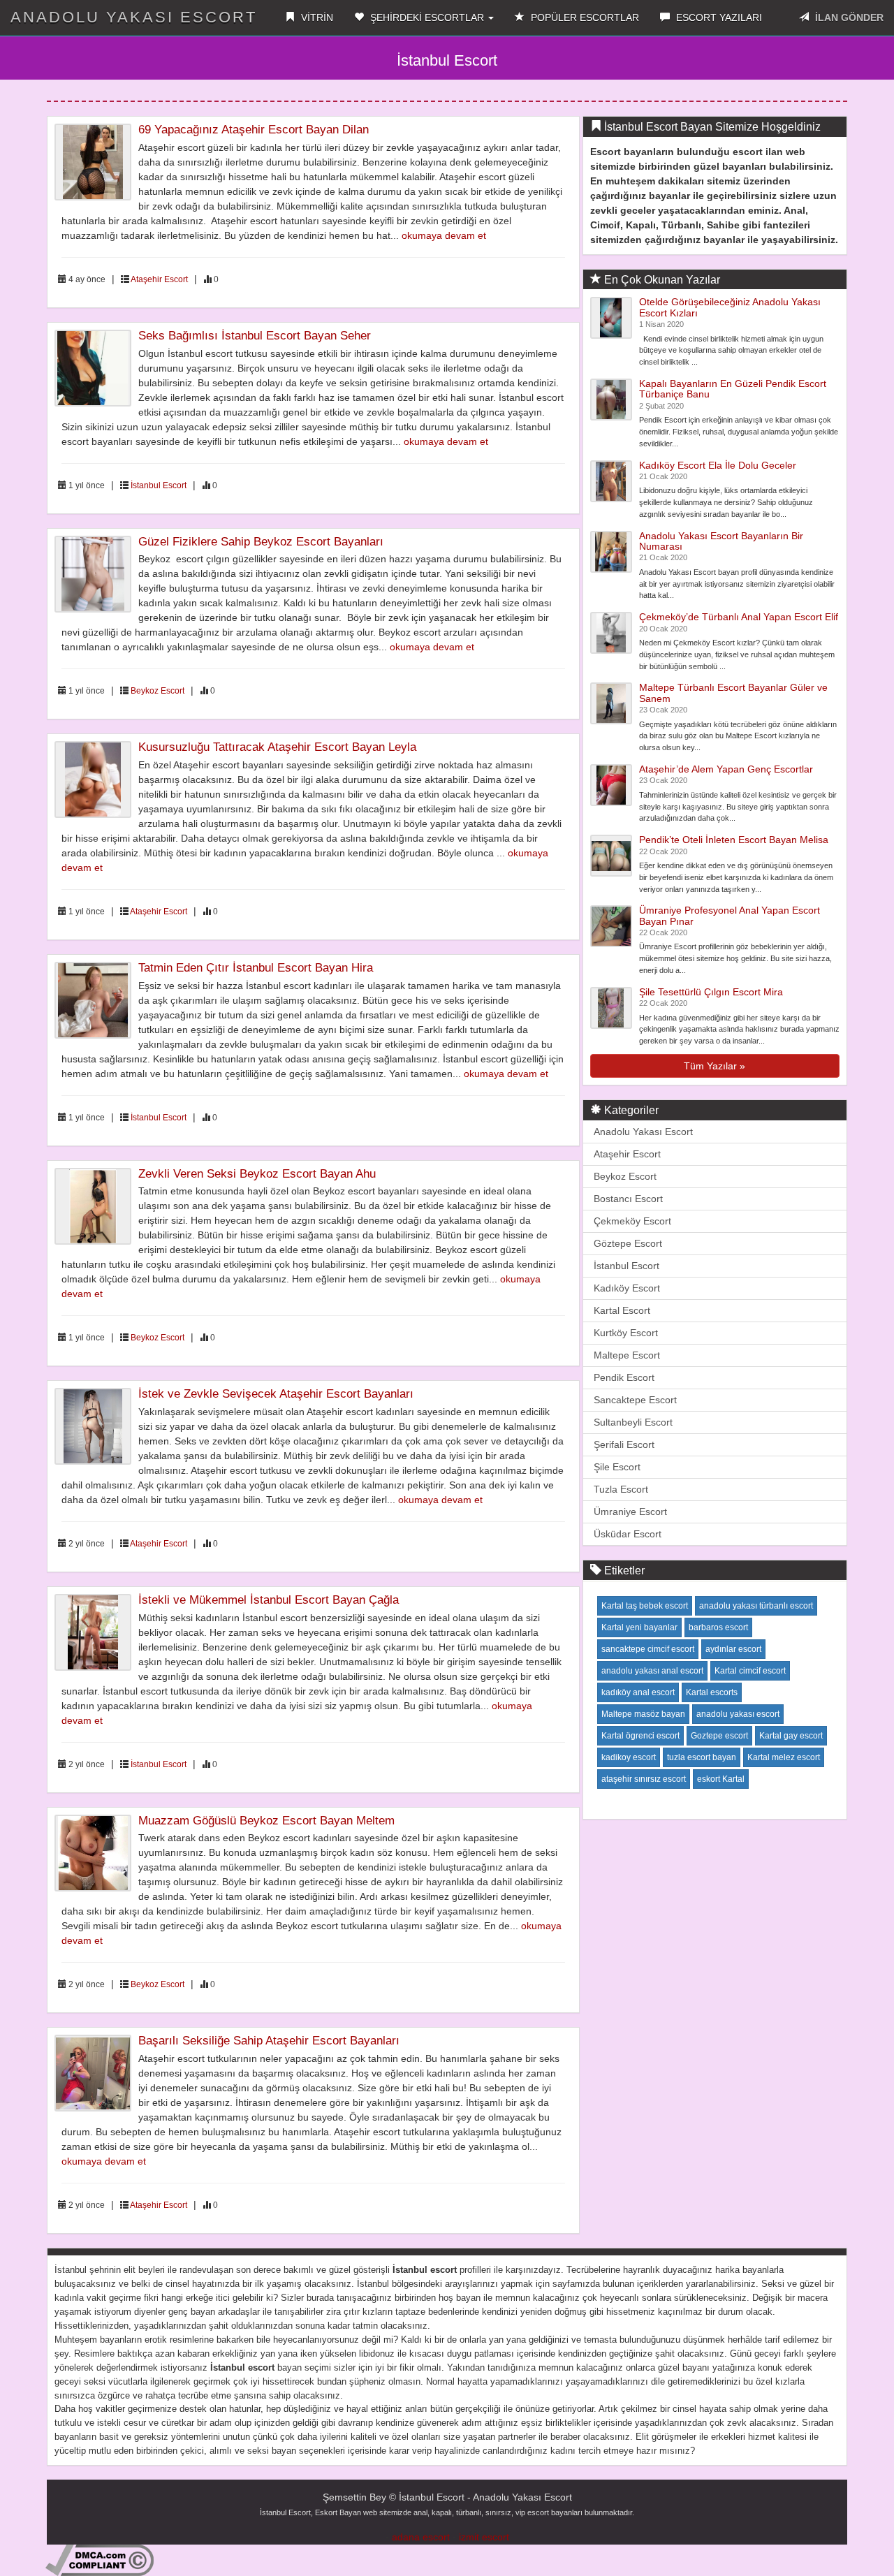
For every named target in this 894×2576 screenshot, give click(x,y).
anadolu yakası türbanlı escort (756, 1606)
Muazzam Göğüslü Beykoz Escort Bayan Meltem (266, 1821)
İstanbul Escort (159, 485)
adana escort (421, 2537)
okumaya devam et (444, 235)
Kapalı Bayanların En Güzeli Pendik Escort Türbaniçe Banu (733, 389)
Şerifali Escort (624, 1444)
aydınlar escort (733, 1649)
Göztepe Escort (628, 1243)
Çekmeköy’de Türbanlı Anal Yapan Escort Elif (739, 617)
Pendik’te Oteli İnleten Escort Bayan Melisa (734, 840)
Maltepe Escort (627, 1355)
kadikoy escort (629, 1757)
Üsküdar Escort (628, 1534)
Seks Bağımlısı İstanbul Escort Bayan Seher (255, 336)
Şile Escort (617, 1467)
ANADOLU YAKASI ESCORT (134, 17)
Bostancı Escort (628, 1199)
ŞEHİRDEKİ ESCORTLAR (427, 17)
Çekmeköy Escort (632, 1221)
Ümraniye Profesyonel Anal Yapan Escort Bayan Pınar (730, 915)
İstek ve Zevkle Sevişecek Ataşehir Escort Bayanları (276, 1394)
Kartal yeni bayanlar (639, 1627)
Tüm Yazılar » (715, 1066)
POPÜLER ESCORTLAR (584, 17)
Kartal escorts (712, 1692)
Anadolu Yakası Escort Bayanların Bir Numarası (721, 541)
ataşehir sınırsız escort (644, 1779)
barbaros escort (718, 1627)
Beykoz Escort (157, 691)
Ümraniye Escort (630, 1512)
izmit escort (484, 2537)
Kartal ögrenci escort (640, 1736)
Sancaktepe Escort (635, 1400)
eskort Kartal (721, 1779)
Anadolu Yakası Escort (643, 1132)
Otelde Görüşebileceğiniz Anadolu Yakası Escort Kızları (730, 307)
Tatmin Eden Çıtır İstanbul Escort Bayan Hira (256, 968)
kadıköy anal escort (638, 1692)
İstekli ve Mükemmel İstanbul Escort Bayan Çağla (269, 1600)
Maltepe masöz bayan (643, 1714)
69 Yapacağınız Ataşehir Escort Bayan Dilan (254, 130)
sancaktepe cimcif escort (648, 1649)
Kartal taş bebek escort (645, 1606)
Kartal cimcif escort (750, 1671)
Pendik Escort (624, 1377)
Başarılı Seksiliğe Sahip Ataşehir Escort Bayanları (269, 2041)
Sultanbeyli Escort (633, 1422)
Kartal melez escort (784, 1757)
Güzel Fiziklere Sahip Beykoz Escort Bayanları (261, 542)
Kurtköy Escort (626, 1333)
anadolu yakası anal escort (652, 1671)
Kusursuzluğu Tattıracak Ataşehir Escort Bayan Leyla (277, 747)
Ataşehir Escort (159, 279)
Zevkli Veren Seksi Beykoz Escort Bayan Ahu (257, 1174)
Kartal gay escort (791, 1736)
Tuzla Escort (621, 1489)
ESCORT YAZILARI (718, 17)
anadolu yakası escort (738, 1714)
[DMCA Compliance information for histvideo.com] (100, 2559)
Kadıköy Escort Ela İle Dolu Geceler (718, 465)
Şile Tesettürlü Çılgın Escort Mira (711, 992)
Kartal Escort (622, 1310)
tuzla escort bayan (702, 1757)
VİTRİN (316, 17)
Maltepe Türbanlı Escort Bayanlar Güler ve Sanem (733, 693)
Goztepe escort (719, 1736)
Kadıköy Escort (627, 1288)
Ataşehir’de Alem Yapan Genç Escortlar (726, 769)
